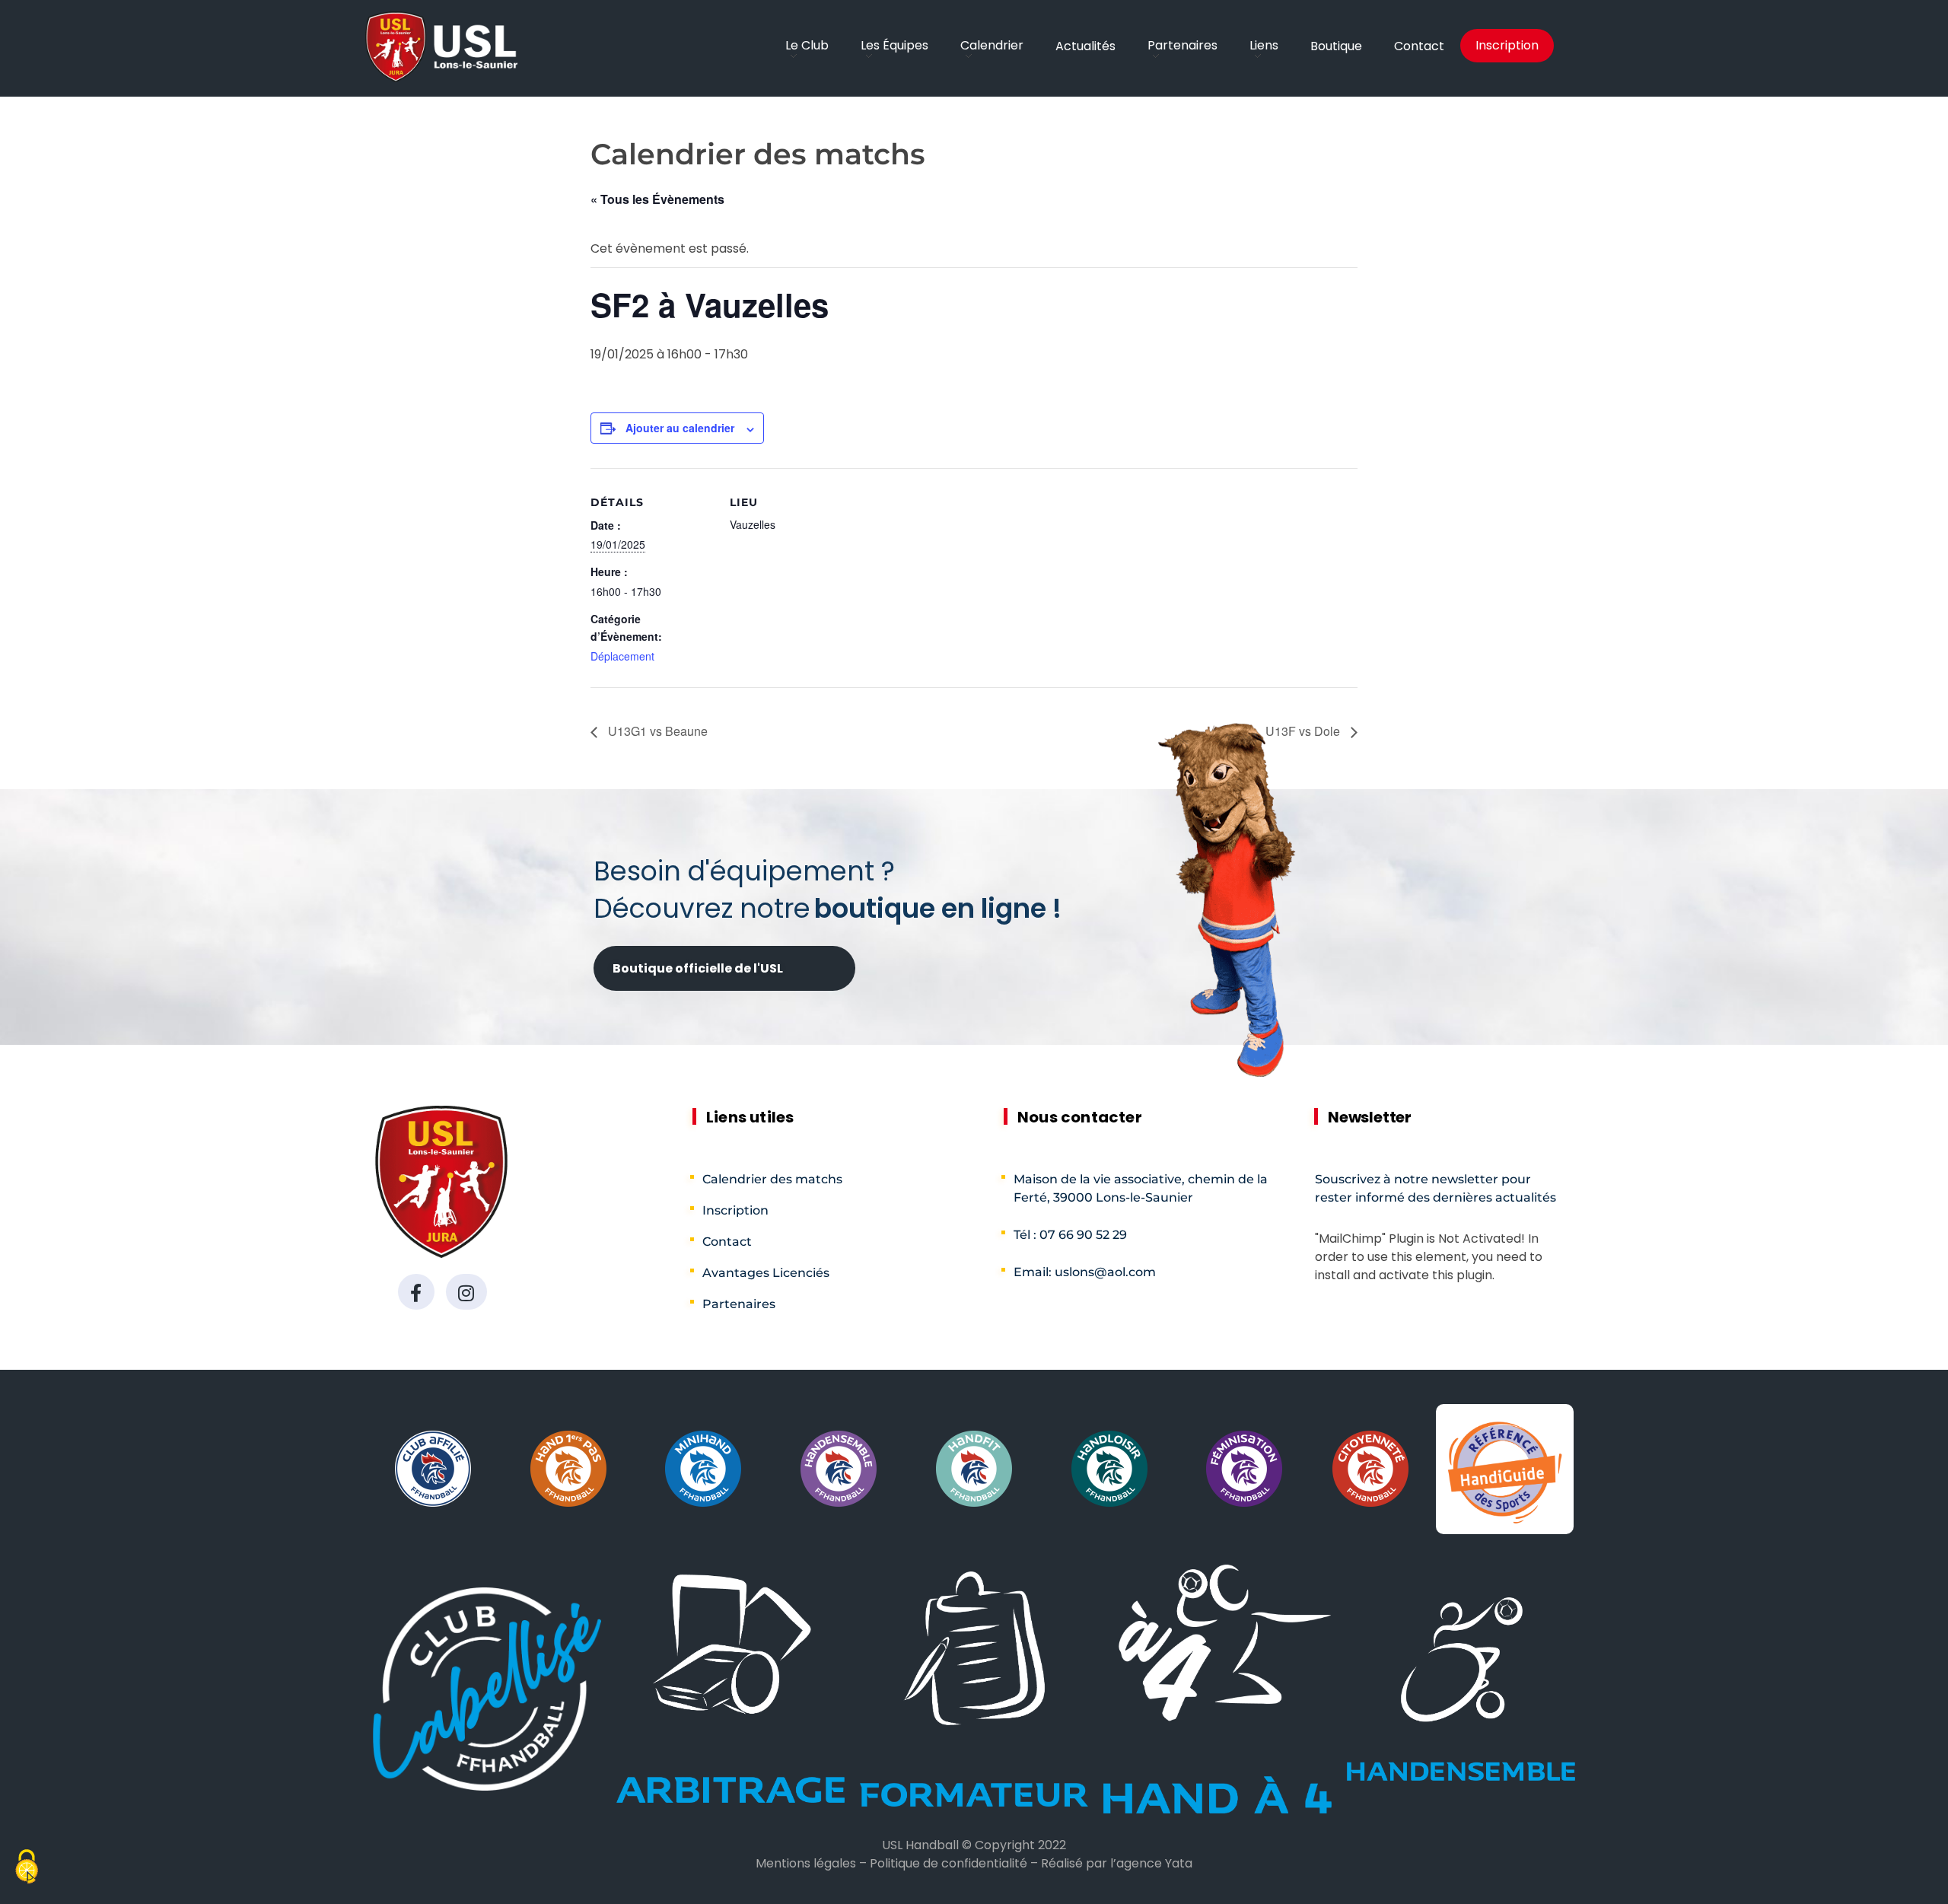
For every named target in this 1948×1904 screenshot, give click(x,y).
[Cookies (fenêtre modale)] (27, 1869)
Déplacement (622, 656)
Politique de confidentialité (949, 1863)
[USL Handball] (441, 47)
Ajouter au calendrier (680, 428)
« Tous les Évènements (657, 199)
